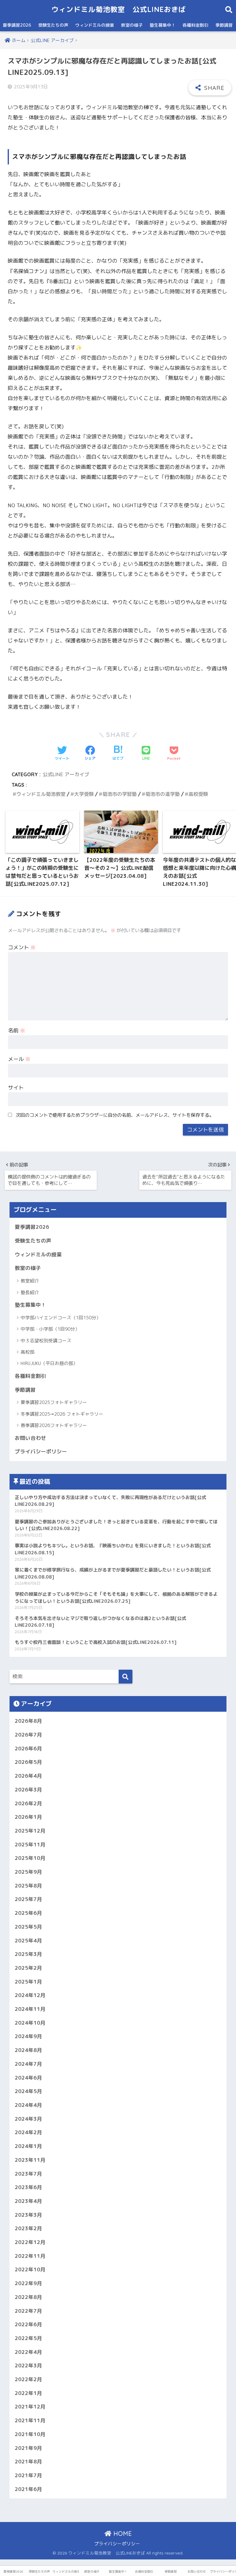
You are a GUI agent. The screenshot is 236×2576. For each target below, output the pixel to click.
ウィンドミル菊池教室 (41, 794)
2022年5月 (28, 2338)
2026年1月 (28, 1817)
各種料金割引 (195, 25)
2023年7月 (28, 2174)
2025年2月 (28, 1968)
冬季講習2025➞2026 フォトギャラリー (62, 1414)
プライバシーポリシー (41, 1451)
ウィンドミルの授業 (95, 25)
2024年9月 (28, 2036)
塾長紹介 (30, 1292)
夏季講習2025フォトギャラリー (54, 1402)
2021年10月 (30, 2434)
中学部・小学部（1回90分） (50, 1329)
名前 (17, 1030)
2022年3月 (28, 2365)
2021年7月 (28, 2475)
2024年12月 (30, 1995)
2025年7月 (28, 1899)
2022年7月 (28, 2311)
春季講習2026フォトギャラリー (54, 1425)
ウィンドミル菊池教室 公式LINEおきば (119, 9)
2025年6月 (28, 1913)
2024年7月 (28, 2064)
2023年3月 (28, 2215)
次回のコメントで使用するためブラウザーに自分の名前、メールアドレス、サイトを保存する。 (115, 1115)
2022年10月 (30, 2269)
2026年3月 (28, 1789)
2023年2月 (28, 2228)
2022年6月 (28, 2324)
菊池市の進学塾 (163, 794)
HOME (122, 2534)
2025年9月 (28, 1872)
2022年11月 (30, 2256)
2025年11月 (30, 1844)
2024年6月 (28, 2078)
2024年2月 (28, 2132)
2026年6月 (28, 1748)
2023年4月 (28, 2201)
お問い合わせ (30, 1438)
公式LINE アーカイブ (66, 774)
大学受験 (84, 794)
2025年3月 (28, 1954)
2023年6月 (28, 2187)
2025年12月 (30, 1831)
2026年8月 (28, 1721)
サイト (16, 1087)
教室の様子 (132, 25)
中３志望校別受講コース (46, 1341)
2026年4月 (28, 1776)
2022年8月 (28, 2297)
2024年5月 (28, 2091)
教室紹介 (30, 1281)
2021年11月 (30, 2420)
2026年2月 (28, 1803)
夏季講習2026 (17, 25)
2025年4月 (28, 1940)
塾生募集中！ (163, 25)
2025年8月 (28, 1886)
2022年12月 (30, 2242)
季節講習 (224, 25)
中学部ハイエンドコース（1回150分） (61, 1318)
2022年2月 (28, 2379)
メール (19, 1059)
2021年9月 (28, 2448)
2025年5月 (28, 1927)
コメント (22, 947)
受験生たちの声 (53, 25)
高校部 (28, 1352)
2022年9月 (28, 2283)
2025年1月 (28, 1982)
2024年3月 (28, 2119)
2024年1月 (28, 2146)
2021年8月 (28, 2461)
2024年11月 (30, 2009)
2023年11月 (30, 2160)
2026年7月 (28, 1735)
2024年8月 (28, 2050)
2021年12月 (30, 2406)
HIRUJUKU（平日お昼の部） (49, 1363)
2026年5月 (28, 1762)
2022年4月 (28, 2352)
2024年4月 (28, 2105)
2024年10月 (30, 2023)
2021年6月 (28, 2489)
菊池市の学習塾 (120, 794)
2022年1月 (28, 2393)
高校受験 (198, 794)
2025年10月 (30, 1858)
